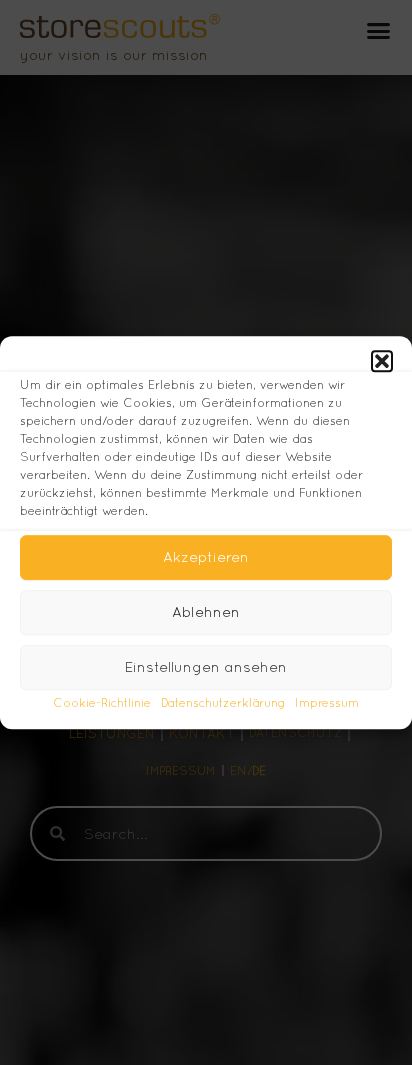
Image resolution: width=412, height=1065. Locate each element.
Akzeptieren (206, 556)
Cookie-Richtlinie (102, 703)
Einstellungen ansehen (206, 666)
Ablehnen (206, 611)
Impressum (327, 703)
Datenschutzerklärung (223, 703)
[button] (382, 361)
